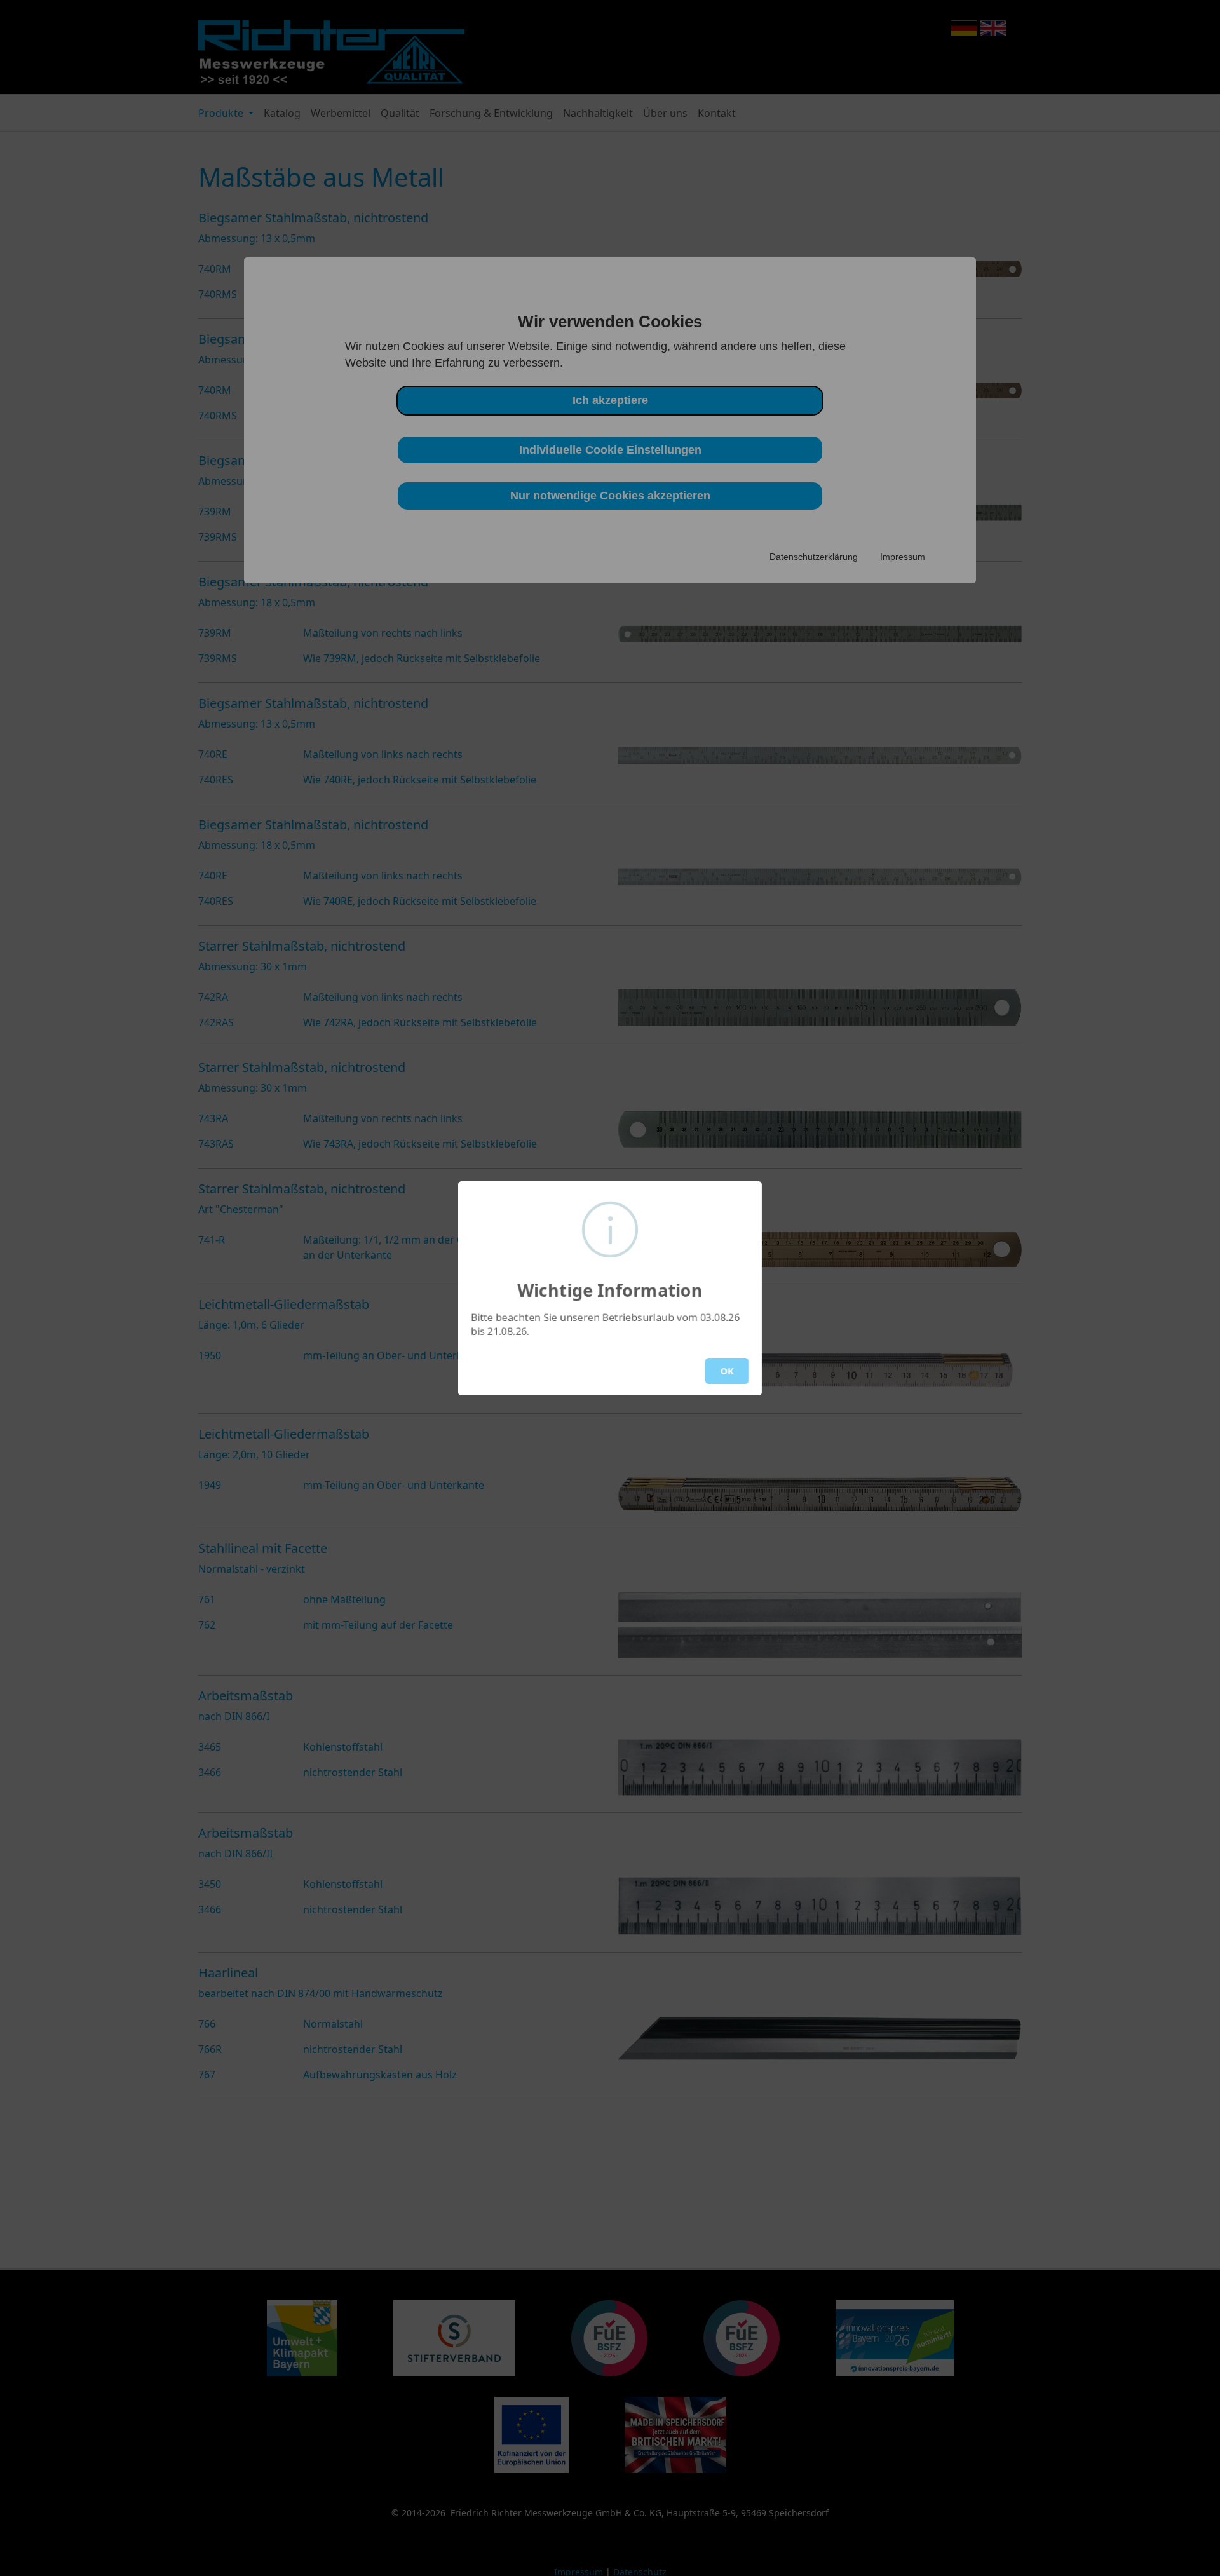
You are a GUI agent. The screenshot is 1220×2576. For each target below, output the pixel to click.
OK (727, 1371)
